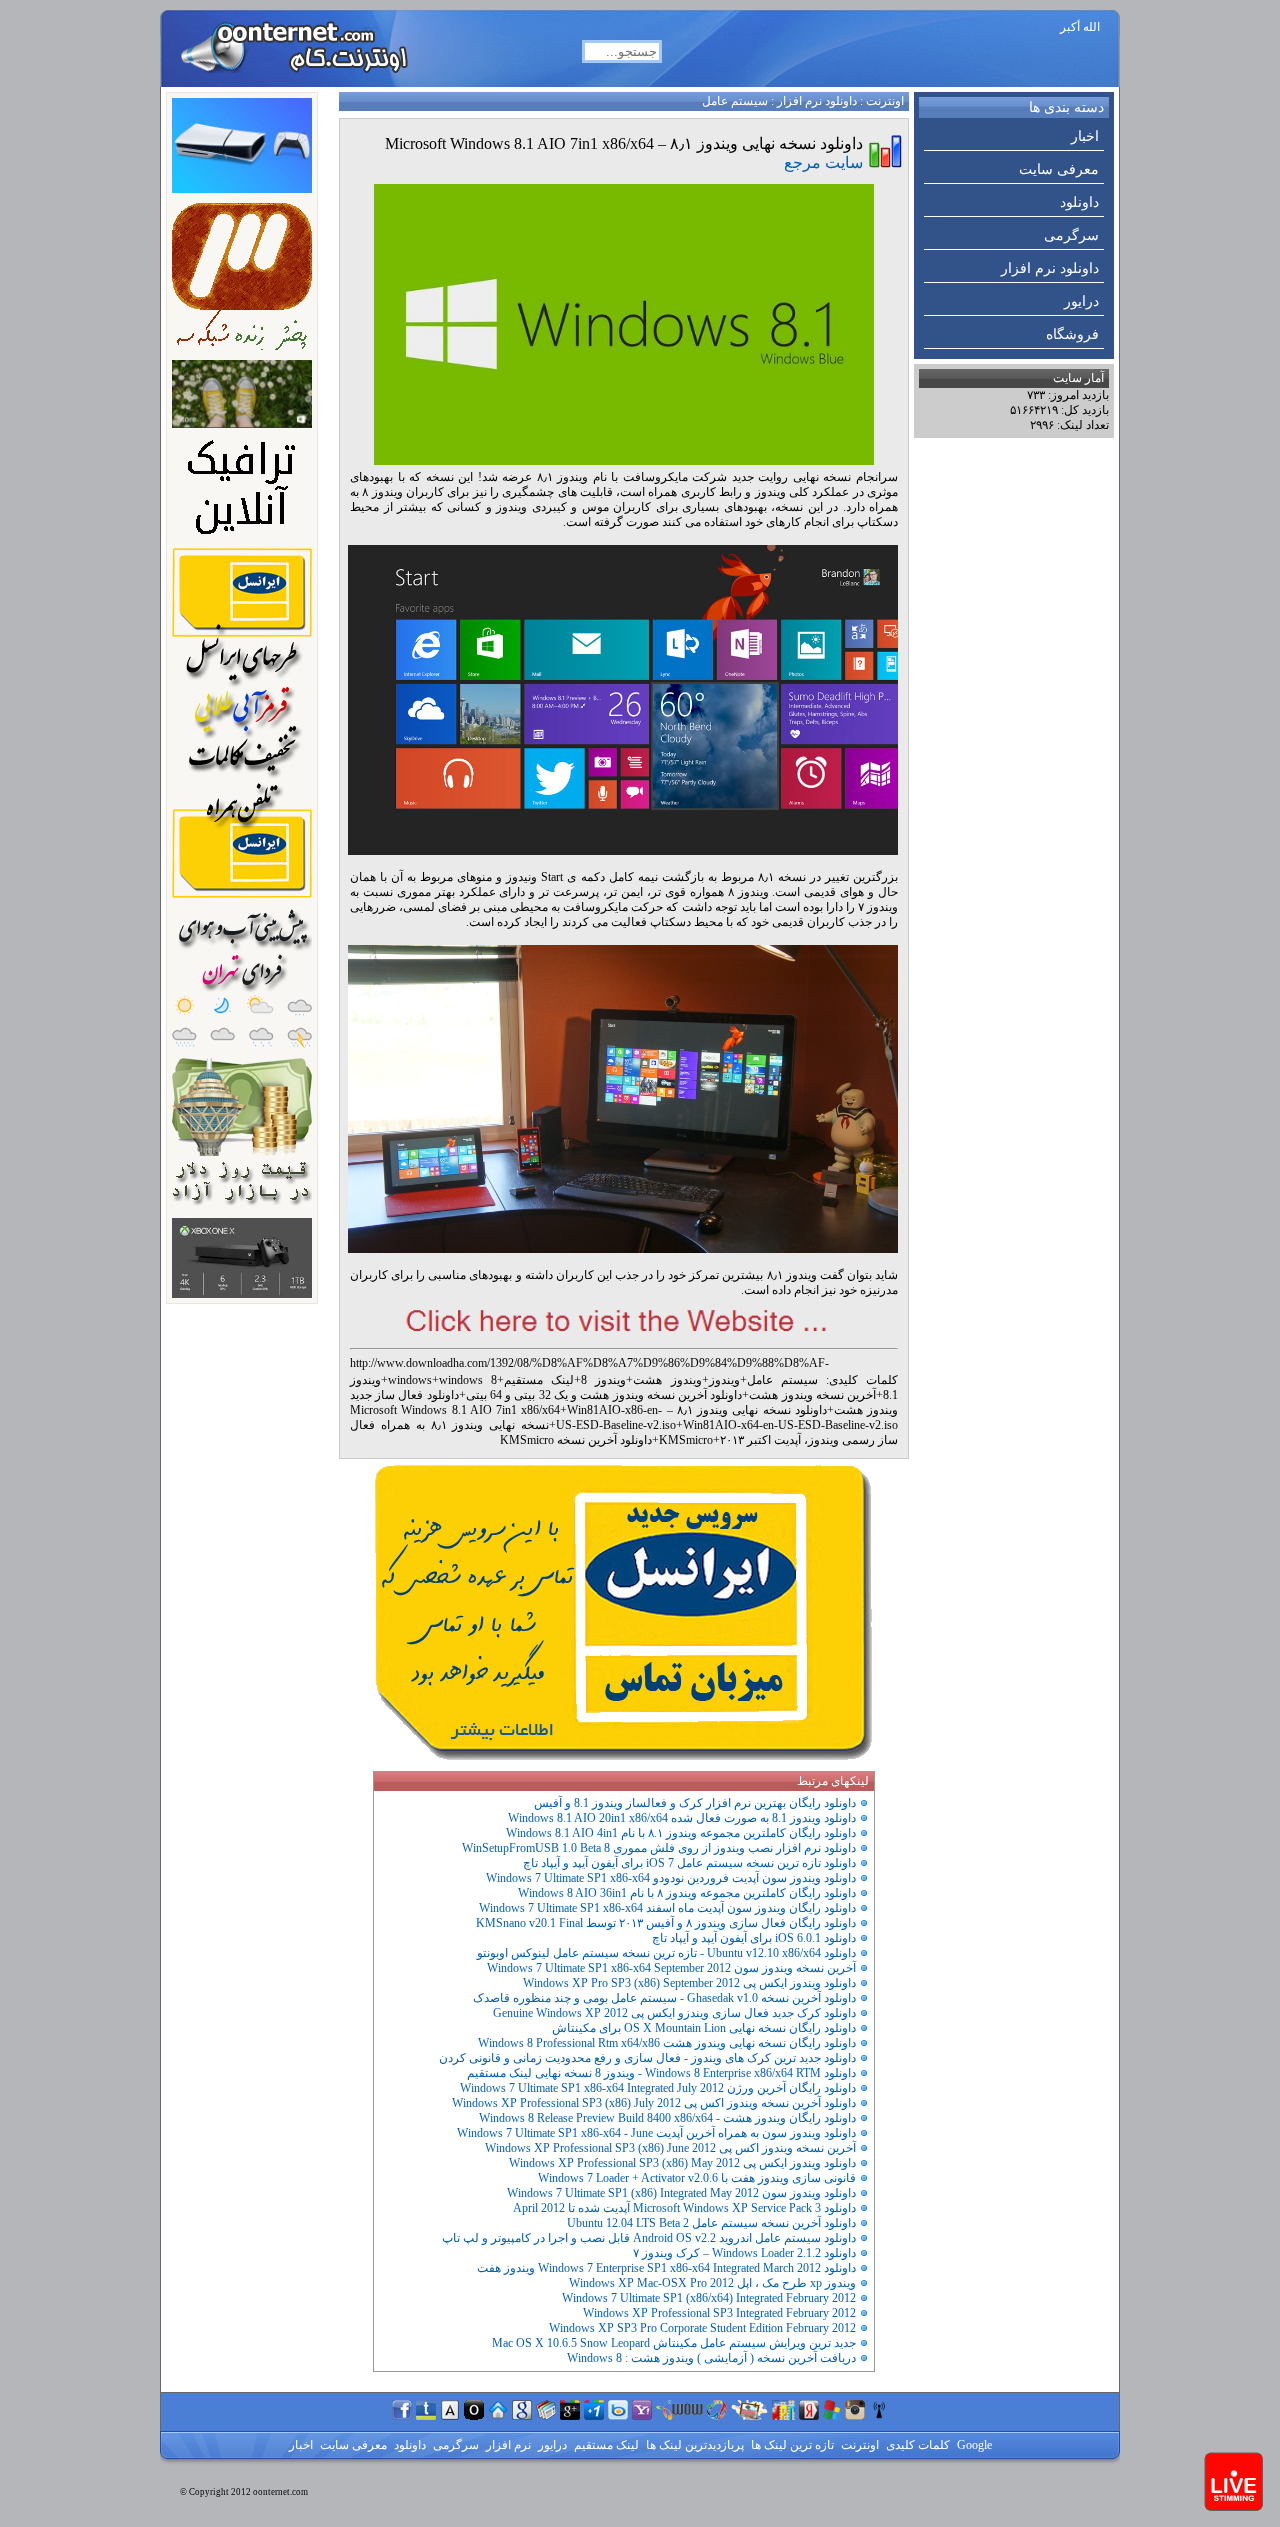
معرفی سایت (1059, 169)
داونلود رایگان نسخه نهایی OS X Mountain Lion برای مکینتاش (704, 2028)
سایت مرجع (823, 162)
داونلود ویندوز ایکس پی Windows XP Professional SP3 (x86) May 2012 (682, 2163)
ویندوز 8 (603, 1380)
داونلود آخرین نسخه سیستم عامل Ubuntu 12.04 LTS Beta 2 (711, 2223)
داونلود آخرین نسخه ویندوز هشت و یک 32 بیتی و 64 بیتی (604, 1395)
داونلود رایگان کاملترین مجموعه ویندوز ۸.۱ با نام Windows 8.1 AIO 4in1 (681, 1833)
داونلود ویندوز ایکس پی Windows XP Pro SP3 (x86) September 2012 (689, 1983)
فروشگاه (1072, 334)
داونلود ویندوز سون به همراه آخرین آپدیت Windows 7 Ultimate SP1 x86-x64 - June (656, 2133)
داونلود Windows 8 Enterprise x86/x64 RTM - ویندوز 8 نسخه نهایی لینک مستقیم (661, 2073)
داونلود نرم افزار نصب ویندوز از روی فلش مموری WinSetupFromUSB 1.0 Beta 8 (659, 1848)
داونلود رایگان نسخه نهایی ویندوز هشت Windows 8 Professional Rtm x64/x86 (667, 2043)
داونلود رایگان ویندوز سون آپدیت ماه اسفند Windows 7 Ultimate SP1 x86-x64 (667, 1908)
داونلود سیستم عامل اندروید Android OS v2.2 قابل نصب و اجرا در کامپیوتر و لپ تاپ (649, 2238)
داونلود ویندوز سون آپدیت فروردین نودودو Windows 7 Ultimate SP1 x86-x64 (671, 1878)
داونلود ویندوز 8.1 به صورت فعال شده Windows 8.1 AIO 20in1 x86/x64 (682, 1818)
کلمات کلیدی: (862, 1380)
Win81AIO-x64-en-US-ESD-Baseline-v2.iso (790, 1425)
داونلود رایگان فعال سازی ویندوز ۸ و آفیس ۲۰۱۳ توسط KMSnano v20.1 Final (666, 1923)
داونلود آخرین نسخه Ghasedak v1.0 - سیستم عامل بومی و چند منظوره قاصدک (664, 1998)
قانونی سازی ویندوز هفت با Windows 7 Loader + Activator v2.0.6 (697, 2178)
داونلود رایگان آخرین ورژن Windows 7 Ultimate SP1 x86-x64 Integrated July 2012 (658, 2088)
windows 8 (468, 1380)
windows (410, 1380)
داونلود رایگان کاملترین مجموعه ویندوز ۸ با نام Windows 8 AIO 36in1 (687, 1893)
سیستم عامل (735, 101)
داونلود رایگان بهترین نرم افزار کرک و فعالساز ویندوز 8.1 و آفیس (695, 1803)
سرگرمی (1071, 235)
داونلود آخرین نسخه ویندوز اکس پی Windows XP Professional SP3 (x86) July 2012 (654, 2103)
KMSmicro (686, 1440)
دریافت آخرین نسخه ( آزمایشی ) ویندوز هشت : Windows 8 (711, 2358)
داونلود (1079, 202)
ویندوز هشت (667, 1380)
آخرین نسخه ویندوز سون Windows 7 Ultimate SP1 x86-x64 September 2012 (671, 1968)
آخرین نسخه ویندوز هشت (812, 1395)
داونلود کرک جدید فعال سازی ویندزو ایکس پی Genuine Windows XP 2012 (674, 2013)
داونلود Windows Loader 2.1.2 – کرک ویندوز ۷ (744, 2253)
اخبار (1085, 136)
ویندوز (724, 1380)
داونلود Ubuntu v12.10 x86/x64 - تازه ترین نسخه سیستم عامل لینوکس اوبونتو (666, 1953)
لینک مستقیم (539, 1380)
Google (973, 2445)
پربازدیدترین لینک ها (693, 2445)
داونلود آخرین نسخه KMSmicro (576, 1440)
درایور (1081, 301)
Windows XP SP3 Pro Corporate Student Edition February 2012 (702, 2328)
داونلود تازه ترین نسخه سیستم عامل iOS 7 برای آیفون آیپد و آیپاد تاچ (689, 1863)
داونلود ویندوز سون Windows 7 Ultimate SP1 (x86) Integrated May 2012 (681, 2193)
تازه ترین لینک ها (791, 2445)
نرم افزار (507, 2445)
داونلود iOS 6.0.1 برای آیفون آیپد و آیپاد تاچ (754, 1938)
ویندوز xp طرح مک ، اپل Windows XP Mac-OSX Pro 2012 (712, 2283)
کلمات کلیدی (916, 2445)
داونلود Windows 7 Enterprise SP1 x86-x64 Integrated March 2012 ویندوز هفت (666, 2268)
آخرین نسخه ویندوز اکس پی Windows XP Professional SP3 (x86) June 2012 (670, 2148)
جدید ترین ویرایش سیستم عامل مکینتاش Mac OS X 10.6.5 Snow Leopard (674, 2343)
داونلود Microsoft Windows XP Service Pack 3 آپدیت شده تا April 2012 (684, 2208)
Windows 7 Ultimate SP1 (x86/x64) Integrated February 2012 (709, 2298)
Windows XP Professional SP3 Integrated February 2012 (719, 2313)
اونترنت (885, 101)
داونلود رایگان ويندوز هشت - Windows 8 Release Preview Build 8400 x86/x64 (667, 2118)
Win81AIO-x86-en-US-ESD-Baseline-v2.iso (616, 1417)
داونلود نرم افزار (1050, 268)
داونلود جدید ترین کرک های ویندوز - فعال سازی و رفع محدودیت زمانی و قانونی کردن (647, 2058)
